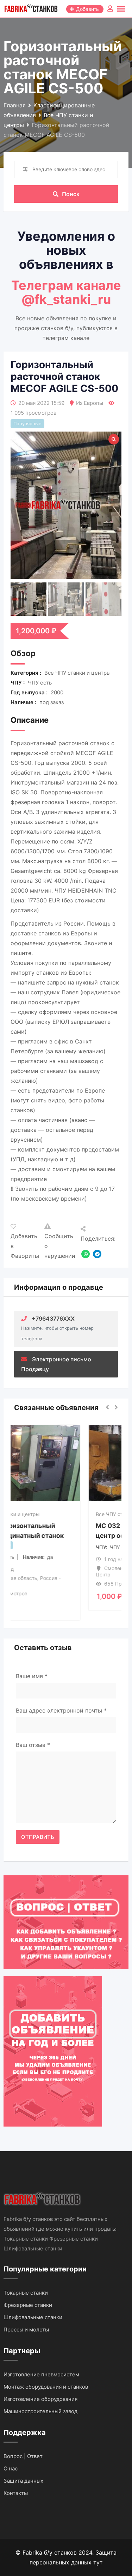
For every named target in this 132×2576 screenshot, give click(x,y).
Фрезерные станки (28, 2305)
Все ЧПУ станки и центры (49, 1514)
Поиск (71, 194)
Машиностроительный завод (40, 2411)
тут (98, 2562)
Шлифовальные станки (33, 2317)
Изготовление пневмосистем (41, 2374)
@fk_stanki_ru (66, 299)
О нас (11, 2468)
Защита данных (23, 2481)
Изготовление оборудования (40, 2399)
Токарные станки (26, 2293)
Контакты (16, 2493)
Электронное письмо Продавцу (56, 1364)
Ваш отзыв (33, 1745)
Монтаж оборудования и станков (46, 2387)
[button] (107, 1408)
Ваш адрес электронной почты (61, 1710)
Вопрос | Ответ (23, 2456)
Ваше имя (32, 1676)
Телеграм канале (66, 285)
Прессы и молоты (26, 2330)
